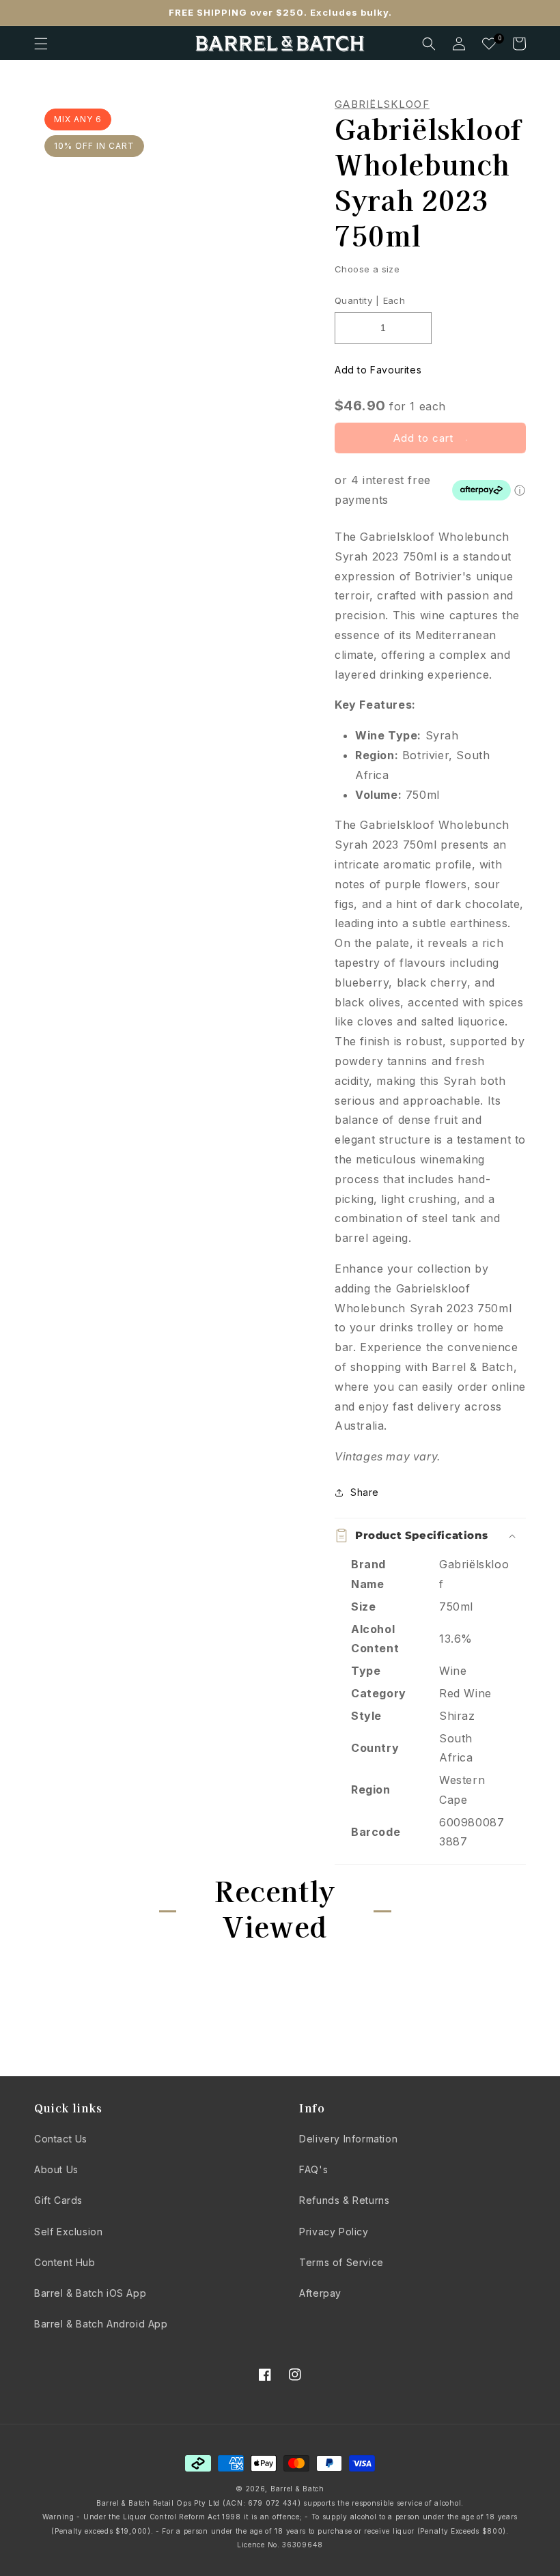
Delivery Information (348, 2139)
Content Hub (65, 2262)
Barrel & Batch (297, 2489)
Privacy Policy (334, 2232)
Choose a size (367, 269)
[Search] (429, 44)
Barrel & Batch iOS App (90, 2293)
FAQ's (313, 2169)
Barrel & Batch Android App (101, 2324)
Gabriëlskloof (382, 104)
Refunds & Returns (344, 2200)
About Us (56, 2169)
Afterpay (320, 2293)
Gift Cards (58, 2200)
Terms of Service (341, 2262)
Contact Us (61, 2139)
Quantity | (357, 300)
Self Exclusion (68, 2232)
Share (365, 1492)
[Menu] (41, 44)
